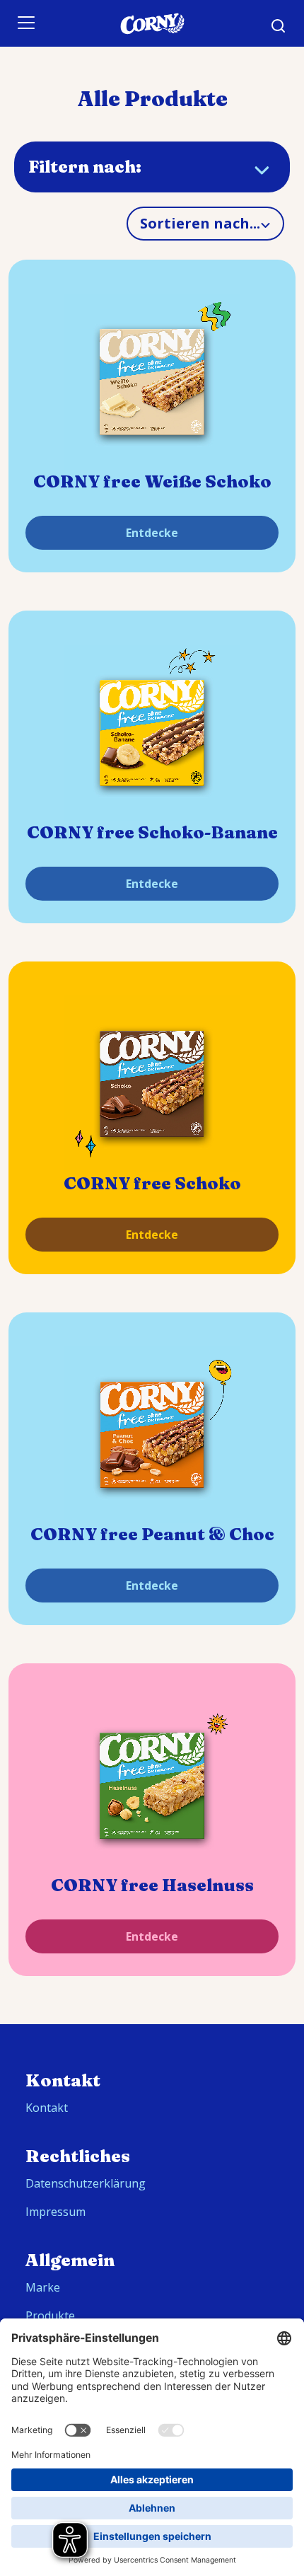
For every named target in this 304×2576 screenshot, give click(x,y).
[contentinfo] (152, 2300)
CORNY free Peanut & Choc (152, 1534)
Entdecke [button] (152, 533)
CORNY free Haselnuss (152, 1885)
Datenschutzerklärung (86, 2183)
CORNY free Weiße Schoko (152, 481)
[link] (152, 382)
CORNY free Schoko (152, 1183)
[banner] (152, 23)
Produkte (50, 2316)
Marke (43, 2287)
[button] (279, 26)
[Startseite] (152, 24)
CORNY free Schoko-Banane (152, 832)
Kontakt (47, 2108)
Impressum (55, 2212)
